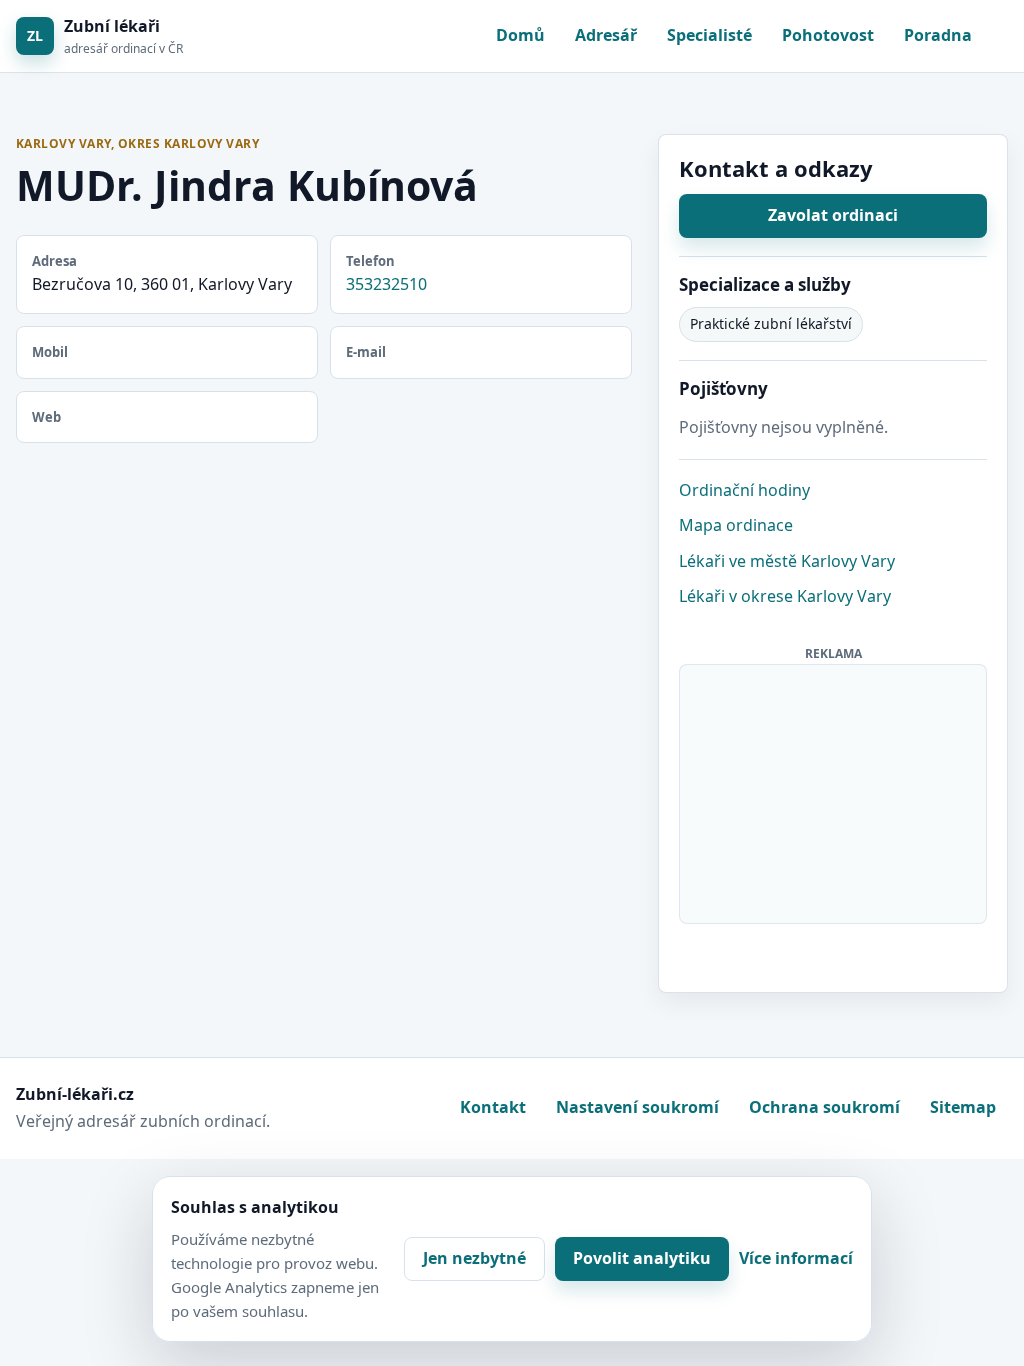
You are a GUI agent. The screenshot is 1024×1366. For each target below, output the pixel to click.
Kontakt (493, 1107)
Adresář (606, 35)
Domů (520, 35)
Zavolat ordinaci (833, 215)
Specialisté (709, 35)
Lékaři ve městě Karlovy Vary (787, 561)
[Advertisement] (834, 790)
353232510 (386, 284)
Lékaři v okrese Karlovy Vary (785, 596)
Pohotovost (828, 35)
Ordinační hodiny (744, 490)
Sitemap (963, 1107)
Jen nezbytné (474, 1258)
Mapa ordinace (736, 525)
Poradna (938, 35)
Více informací (796, 1258)
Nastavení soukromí (637, 1107)
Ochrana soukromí (824, 1107)
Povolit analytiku (642, 1258)
